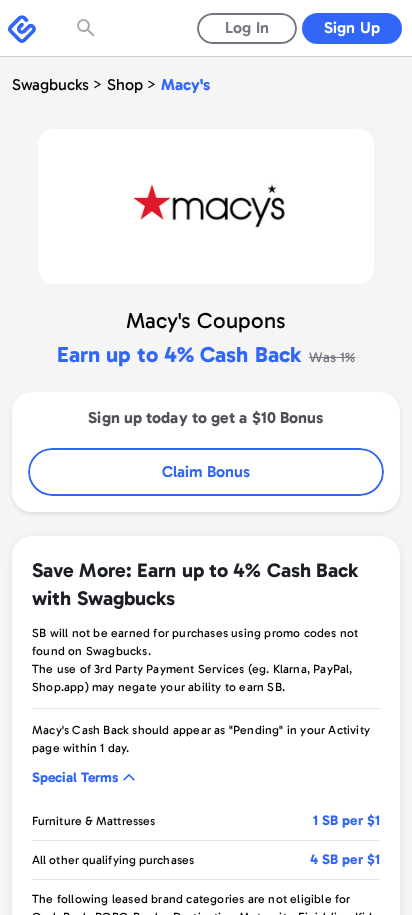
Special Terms (75, 777)
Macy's (185, 84)
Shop (125, 84)
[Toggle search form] (88, 28)
